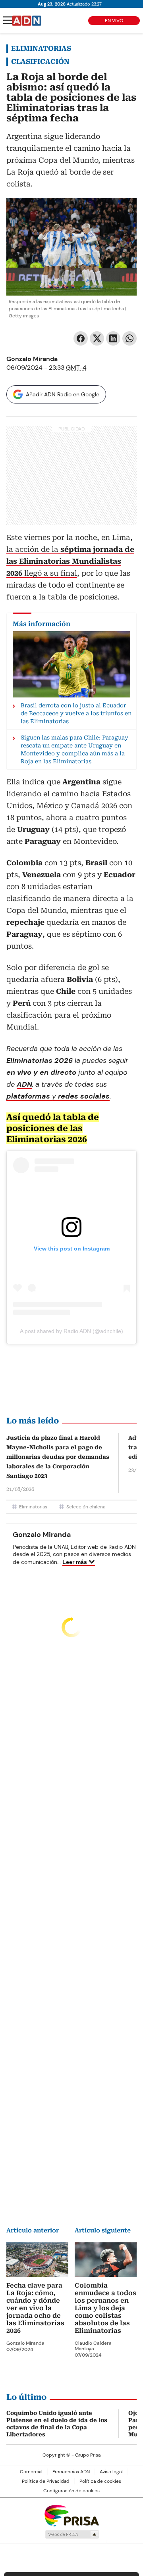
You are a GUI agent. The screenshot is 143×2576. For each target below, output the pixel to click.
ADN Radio (27, 21)
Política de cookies (100, 2481)
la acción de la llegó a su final (70, 561)
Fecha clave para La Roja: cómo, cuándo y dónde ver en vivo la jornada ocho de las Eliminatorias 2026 (35, 2308)
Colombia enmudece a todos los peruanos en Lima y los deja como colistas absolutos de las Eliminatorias (105, 2308)
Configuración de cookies (71, 2491)
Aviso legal (111, 2472)
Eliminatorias (41, 48)
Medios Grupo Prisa (72, 2534)
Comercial (31, 2472)
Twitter (97, 338)
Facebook (81, 338)
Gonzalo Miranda (32, 359)
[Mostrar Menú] (8, 20)
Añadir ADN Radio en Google (63, 394)
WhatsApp (129, 338)
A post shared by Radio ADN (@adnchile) (71, 1331)
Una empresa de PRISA (71, 2515)
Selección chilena (86, 1507)
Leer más (75, 1562)
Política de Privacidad (46, 2481)
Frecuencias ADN (71, 2472)
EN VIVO (114, 21)
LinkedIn (113, 338)
